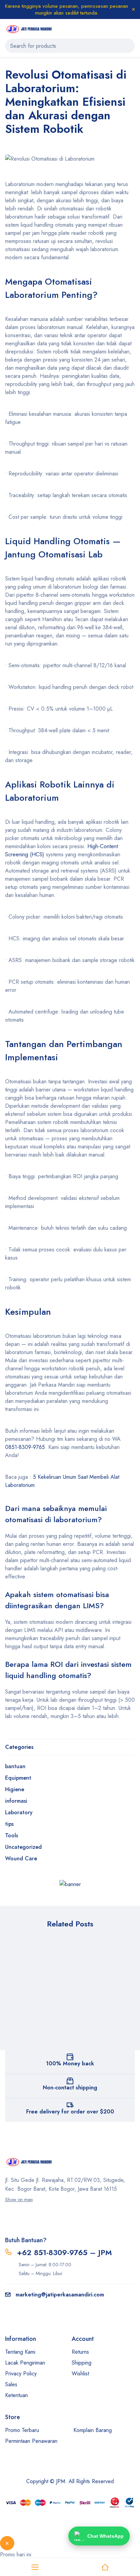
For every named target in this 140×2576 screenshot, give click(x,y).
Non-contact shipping (70, 2088)
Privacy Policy (21, 2374)
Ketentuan (16, 2395)
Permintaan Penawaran (31, 2441)
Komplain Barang (93, 2430)
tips (9, 1824)
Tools (12, 1835)
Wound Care (21, 1858)
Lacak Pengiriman (25, 2363)
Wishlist (80, 2374)
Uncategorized (23, 1847)
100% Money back (70, 2063)
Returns (80, 2352)
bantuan (15, 1766)
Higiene (15, 1789)
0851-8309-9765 (25, 1447)
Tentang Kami (20, 2352)
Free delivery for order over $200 (70, 2112)
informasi (16, 1801)
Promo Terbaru (22, 2430)
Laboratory (19, 1812)
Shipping (82, 2363)
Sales (11, 2384)
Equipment (18, 1778)
